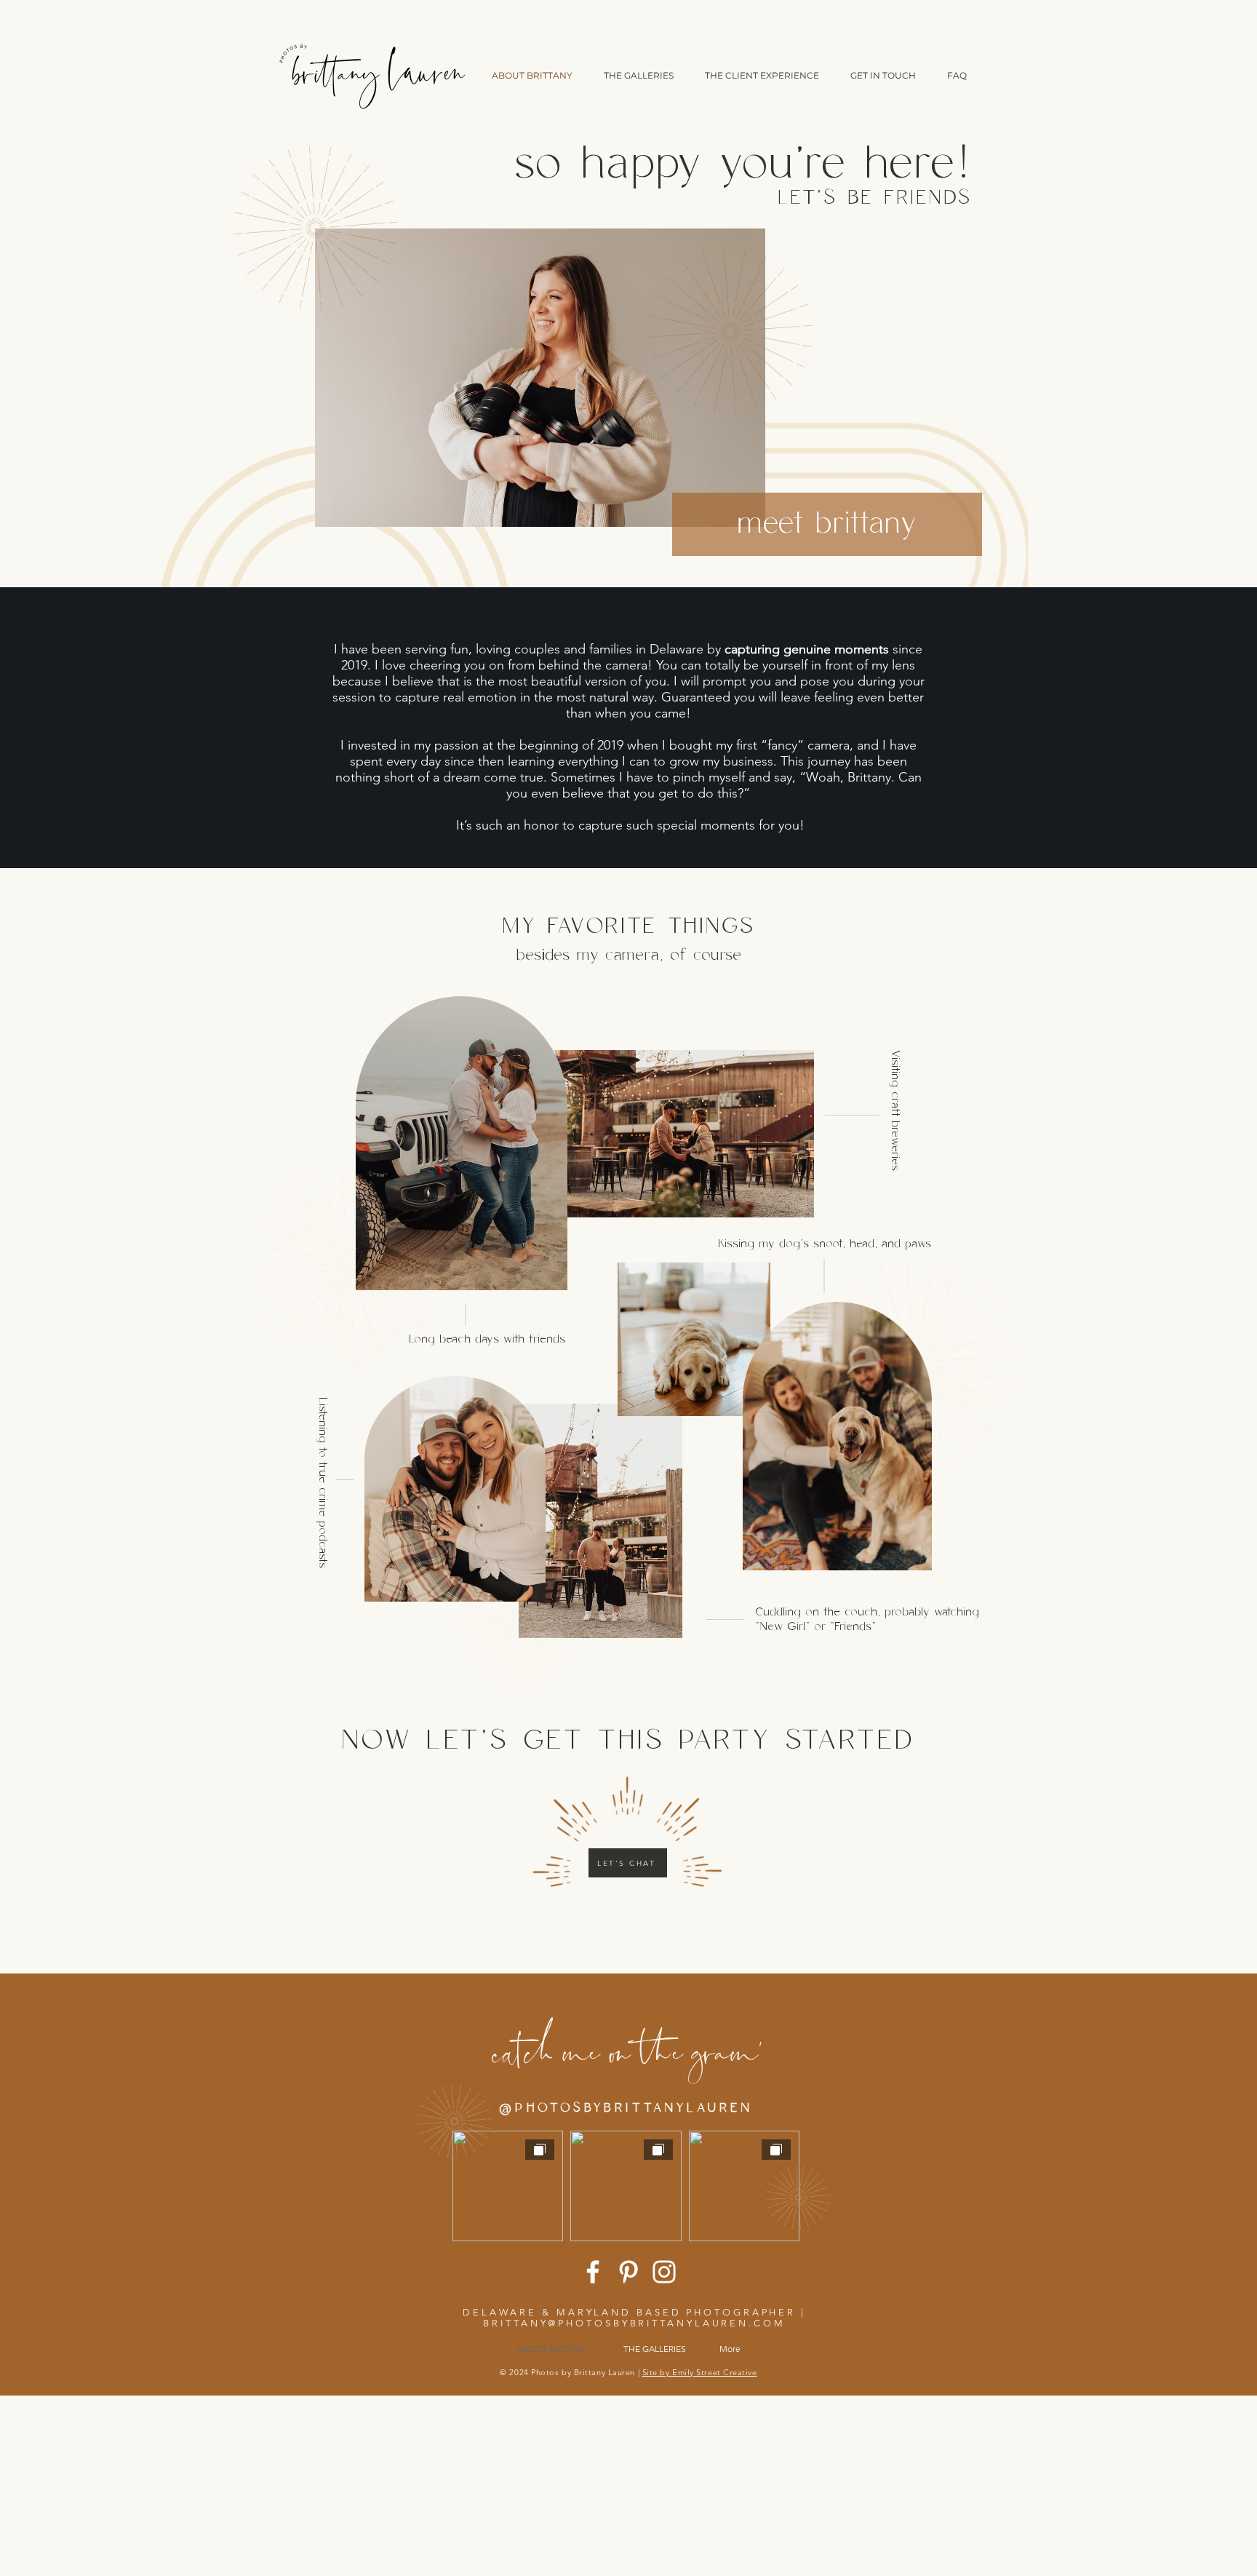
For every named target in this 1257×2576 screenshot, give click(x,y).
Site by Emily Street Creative (700, 2372)
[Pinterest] (628, 2272)
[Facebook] (593, 2272)
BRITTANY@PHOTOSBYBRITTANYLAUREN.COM (634, 2323)
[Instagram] (664, 2272)
